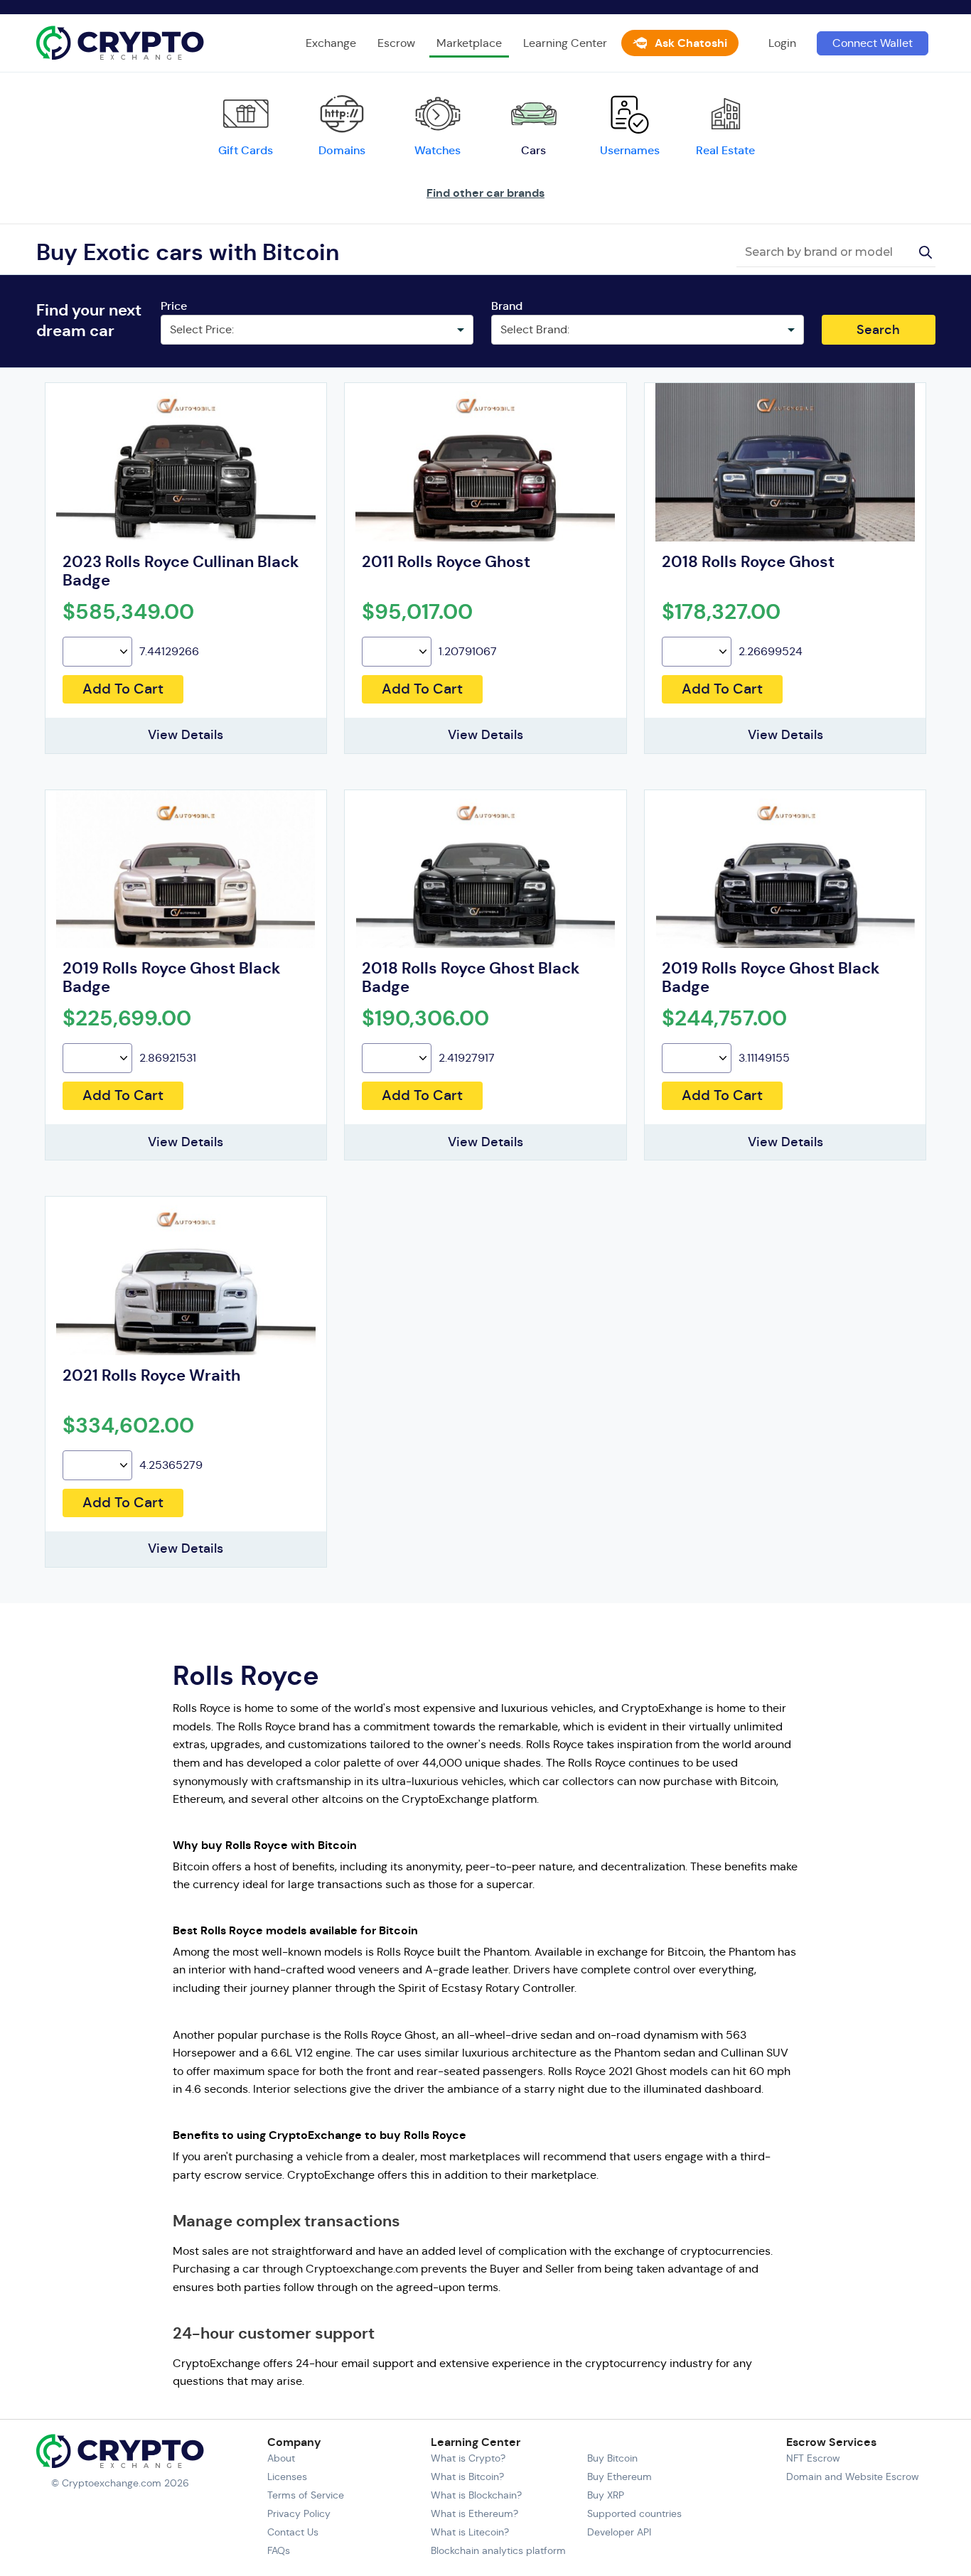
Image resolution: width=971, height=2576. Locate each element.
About (281, 2458)
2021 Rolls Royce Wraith (151, 1375)
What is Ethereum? (474, 2513)
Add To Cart (123, 689)
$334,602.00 (128, 1426)
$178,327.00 (721, 612)
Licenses (287, 2477)
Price (174, 306)
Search (878, 330)
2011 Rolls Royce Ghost (446, 562)
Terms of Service (306, 2495)
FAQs (279, 2550)
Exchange (331, 43)
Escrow (396, 43)
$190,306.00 (425, 1018)
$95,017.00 (417, 612)
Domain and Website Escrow (853, 2477)
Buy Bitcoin (612, 2458)
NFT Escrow (813, 2458)
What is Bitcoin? (467, 2477)
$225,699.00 (127, 1018)
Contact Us (293, 2532)
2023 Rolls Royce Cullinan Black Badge (181, 571)
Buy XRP (606, 2495)
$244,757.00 (724, 1018)
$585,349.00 (128, 612)
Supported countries (634, 2513)
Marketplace (469, 43)
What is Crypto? (468, 2458)
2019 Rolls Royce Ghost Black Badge (172, 977)
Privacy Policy (299, 2513)
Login (782, 43)
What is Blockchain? (476, 2495)
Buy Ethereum (619, 2477)
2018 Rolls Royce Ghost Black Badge (471, 977)
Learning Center (565, 43)
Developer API (619, 2532)
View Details (186, 735)
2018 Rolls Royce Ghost (748, 562)
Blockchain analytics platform (498, 2550)
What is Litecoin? (470, 2532)
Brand (507, 306)
